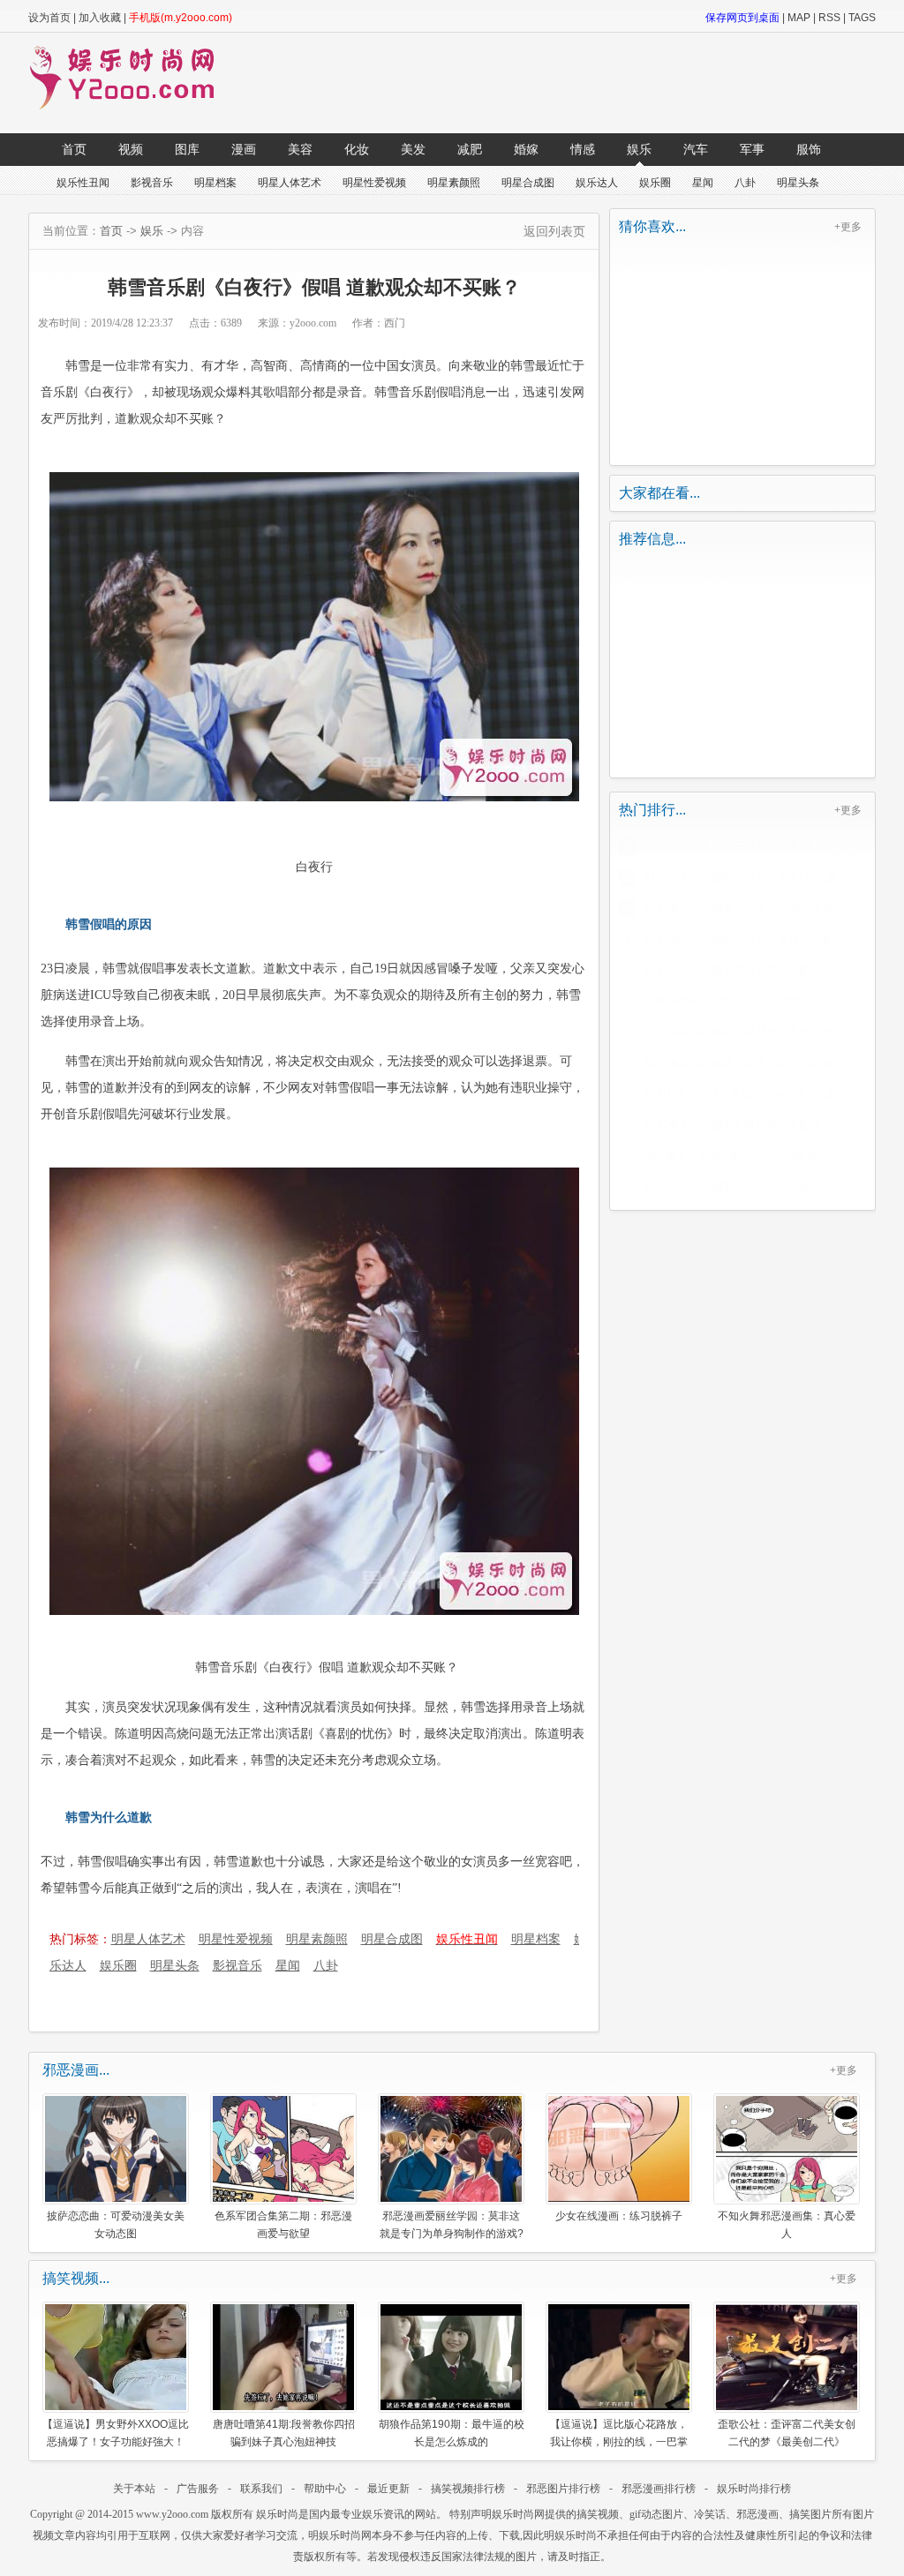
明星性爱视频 (374, 183)
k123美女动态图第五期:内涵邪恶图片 (733, 1124)
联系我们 (261, 2489)
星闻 (703, 183)
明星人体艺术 (290, 183)
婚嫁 (526, 149)
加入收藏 (100, 18)
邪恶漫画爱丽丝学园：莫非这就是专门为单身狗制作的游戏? (452, 2224)
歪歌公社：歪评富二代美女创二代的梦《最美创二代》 (787, 2433)
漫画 (244, 149)
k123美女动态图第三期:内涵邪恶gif (728, 846)
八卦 (745, 183)
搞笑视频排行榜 (468, 2489)
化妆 (357, 149)
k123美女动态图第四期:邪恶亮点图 (727, 970)
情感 (583, 149)
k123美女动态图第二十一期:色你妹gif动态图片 (753, 1186)
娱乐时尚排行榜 (754, 2489)
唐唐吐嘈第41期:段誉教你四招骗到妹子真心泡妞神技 (284, 2433)
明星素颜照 (454, 183)
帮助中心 (325, 2489)
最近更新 (388, 2489)
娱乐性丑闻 (83, 183)
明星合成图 (528, 183)
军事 (752, 149)
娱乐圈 (655, 183)
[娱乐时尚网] (131, 106)
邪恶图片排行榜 (563, 2489)
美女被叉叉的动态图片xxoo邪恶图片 (731, 1155)
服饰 (809, 149)
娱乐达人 (597, 183)
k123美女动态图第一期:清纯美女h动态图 (741, 877)
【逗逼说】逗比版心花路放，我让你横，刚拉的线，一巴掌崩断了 (619, 2433)
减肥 (470, 149)
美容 (300, 149)
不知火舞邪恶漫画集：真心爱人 (787, 2224)
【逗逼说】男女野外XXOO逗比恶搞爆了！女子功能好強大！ (116, 2433)
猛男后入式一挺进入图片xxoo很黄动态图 (742, 1093)
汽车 (696, 149)
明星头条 (798, 183)
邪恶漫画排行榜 (659, 2489)
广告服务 (198, 2489)
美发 (413, 149)
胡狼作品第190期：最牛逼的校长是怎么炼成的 (452, 2433)
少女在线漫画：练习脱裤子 (619, 2216)
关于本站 (134, 2489)
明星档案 (215, 183)
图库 (187, 149)
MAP (799, 18)
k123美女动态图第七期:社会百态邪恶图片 (743, 1032)
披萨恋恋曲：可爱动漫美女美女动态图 (116, 2224)
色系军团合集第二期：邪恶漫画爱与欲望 (283, 2224)
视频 (131, 149)
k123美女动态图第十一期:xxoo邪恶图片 (739, 908)
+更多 (848, 227)
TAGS (862, 18)
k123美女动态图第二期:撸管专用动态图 (738, 939)
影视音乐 (152, 183)
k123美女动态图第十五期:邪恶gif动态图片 (744, 1063)
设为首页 (49, 18)
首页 (74, 149)
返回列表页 (554, 231)
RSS (829, 18)
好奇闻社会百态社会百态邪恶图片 (725, 1001)
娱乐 (639, 149)
